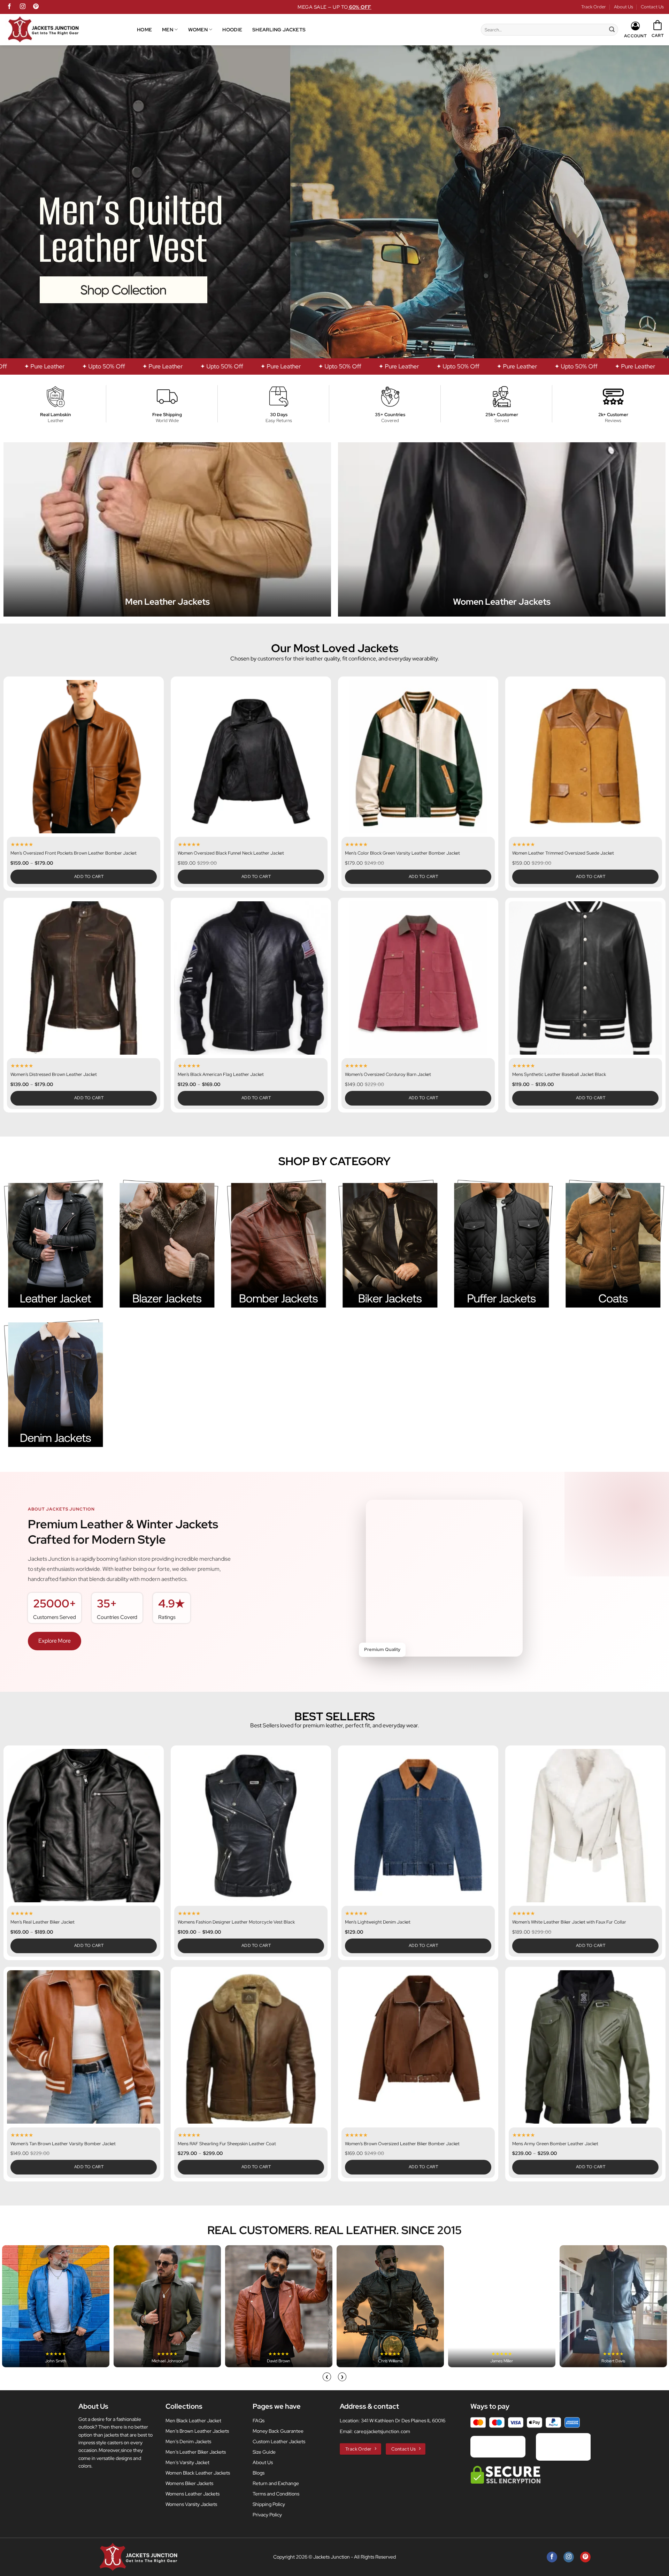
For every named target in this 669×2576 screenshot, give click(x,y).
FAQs (259, 2421)
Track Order (594, 7)
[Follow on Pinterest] (36, 7)
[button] (658, 29)
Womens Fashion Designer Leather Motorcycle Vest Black (236, 1922)
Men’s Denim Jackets (188, 2441)
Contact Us (652, 7)
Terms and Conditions (276, 2494)
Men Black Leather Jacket (193, 2421)
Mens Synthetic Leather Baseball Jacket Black (559, 1075)
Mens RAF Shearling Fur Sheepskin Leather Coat (227, 2144)
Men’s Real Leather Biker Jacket (43, 1922)
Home (144, 29)
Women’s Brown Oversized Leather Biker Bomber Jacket (402, 2144)
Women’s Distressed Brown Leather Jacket (54, 1075)
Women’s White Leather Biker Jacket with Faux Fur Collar (569, 1922)
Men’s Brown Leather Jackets (197, 2431)
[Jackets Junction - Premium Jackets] (71, 30)
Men (168, 29)
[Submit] (612, 30)
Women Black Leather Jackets (198, 2473)
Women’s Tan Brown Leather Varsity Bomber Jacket (63, 2144)
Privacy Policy (267, 2515)
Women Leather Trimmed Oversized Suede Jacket (563, 853)
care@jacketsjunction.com (382, 2431)
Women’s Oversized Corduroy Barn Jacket (388, 1075)
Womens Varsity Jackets (191, 2504)
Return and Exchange (276, 2483)
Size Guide (264, 2452)
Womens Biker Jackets (189, 2483)
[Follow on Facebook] (9, 7)
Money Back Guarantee (278, 2431)
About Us (624, 7)
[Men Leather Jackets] (167, 529)
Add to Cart (89, 877)
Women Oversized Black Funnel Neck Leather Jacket (231, 853)
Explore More (55, 1641)
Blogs (259, 2473)
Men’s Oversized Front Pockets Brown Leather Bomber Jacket (74, 853)
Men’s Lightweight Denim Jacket (378, 1922)
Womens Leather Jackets (193, 2494)
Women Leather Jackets (502, 602)
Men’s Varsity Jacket (187, 2462)
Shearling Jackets (279, 29)
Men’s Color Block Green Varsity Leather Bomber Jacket (402, 853)
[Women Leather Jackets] (502, 529)
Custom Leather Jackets (279, 2441)
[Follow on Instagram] (23, 7)
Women (198, 29)
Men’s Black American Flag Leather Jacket (221, 1075)
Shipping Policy (269, 2504)
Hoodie (232, 29)
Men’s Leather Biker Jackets (196, 2452)
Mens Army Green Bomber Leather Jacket (555, 2144)
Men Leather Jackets (167, 602)
